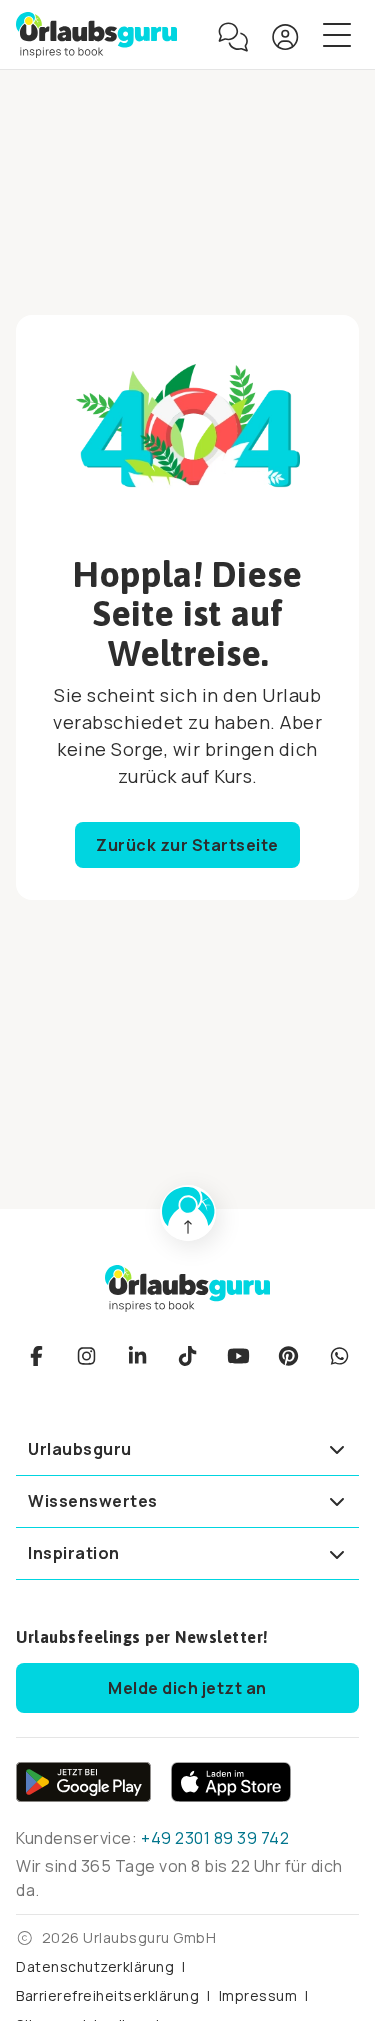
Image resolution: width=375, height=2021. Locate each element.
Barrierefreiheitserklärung (107, 1995)
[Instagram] (87, 1356)
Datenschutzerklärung (95, 1966)
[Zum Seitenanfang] (188, 1213)
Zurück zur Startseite (187, 845)
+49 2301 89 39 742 (215, 1838)
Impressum (258, 1995)
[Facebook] (36, 1356)
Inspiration (74, 1553)
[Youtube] (238, 1356)
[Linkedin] (137, 1356)
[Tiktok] (188, 1356)
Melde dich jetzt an (187, 1688)
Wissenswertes (93, 1501)
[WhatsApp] (339, 1356)
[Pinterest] (289, 1356)
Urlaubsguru (80, 1449)
